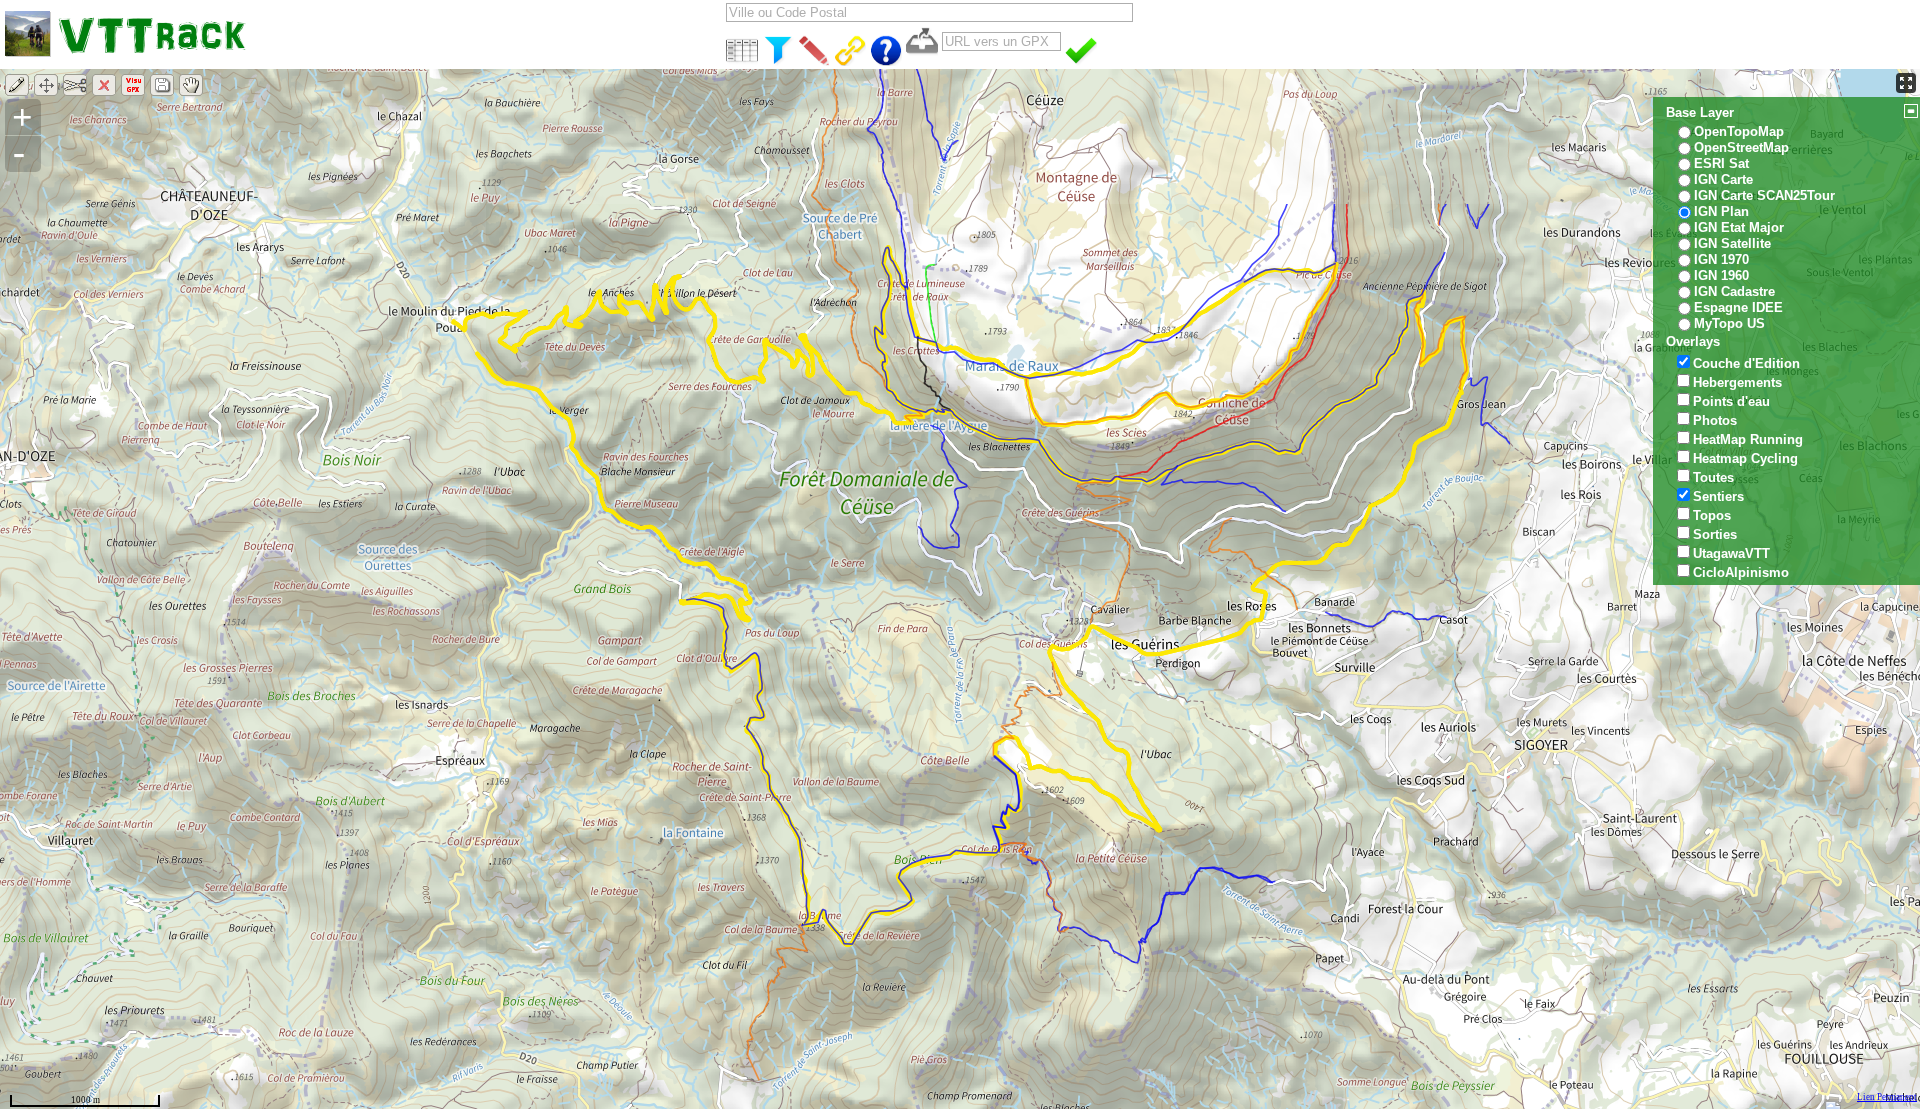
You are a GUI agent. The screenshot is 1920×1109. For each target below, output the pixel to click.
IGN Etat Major (1739, 227)
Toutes (1713, 477)
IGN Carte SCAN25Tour (1764, 195)
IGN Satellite (1732, 243)
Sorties (1715, 534)
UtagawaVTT (1731, 553)
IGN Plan (1721, 211)
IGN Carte (1723, 179)
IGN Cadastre (1734, 291)
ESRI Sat (1721, 163)
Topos (1712, 515)
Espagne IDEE (1738, 307)
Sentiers (1718, 496)
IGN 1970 (1721, 259)
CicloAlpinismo (1741, 572)
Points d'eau (1731, 401)
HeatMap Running (1748, 439)
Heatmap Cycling (1745, 458)
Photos (1715, 420)
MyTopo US (1729, 323)
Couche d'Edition (1746, 363)
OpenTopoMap (1739, 131)
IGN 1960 (1721, 275)
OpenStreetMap (1741, 147)
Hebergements (1737, 382)
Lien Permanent (1887, 1097)
